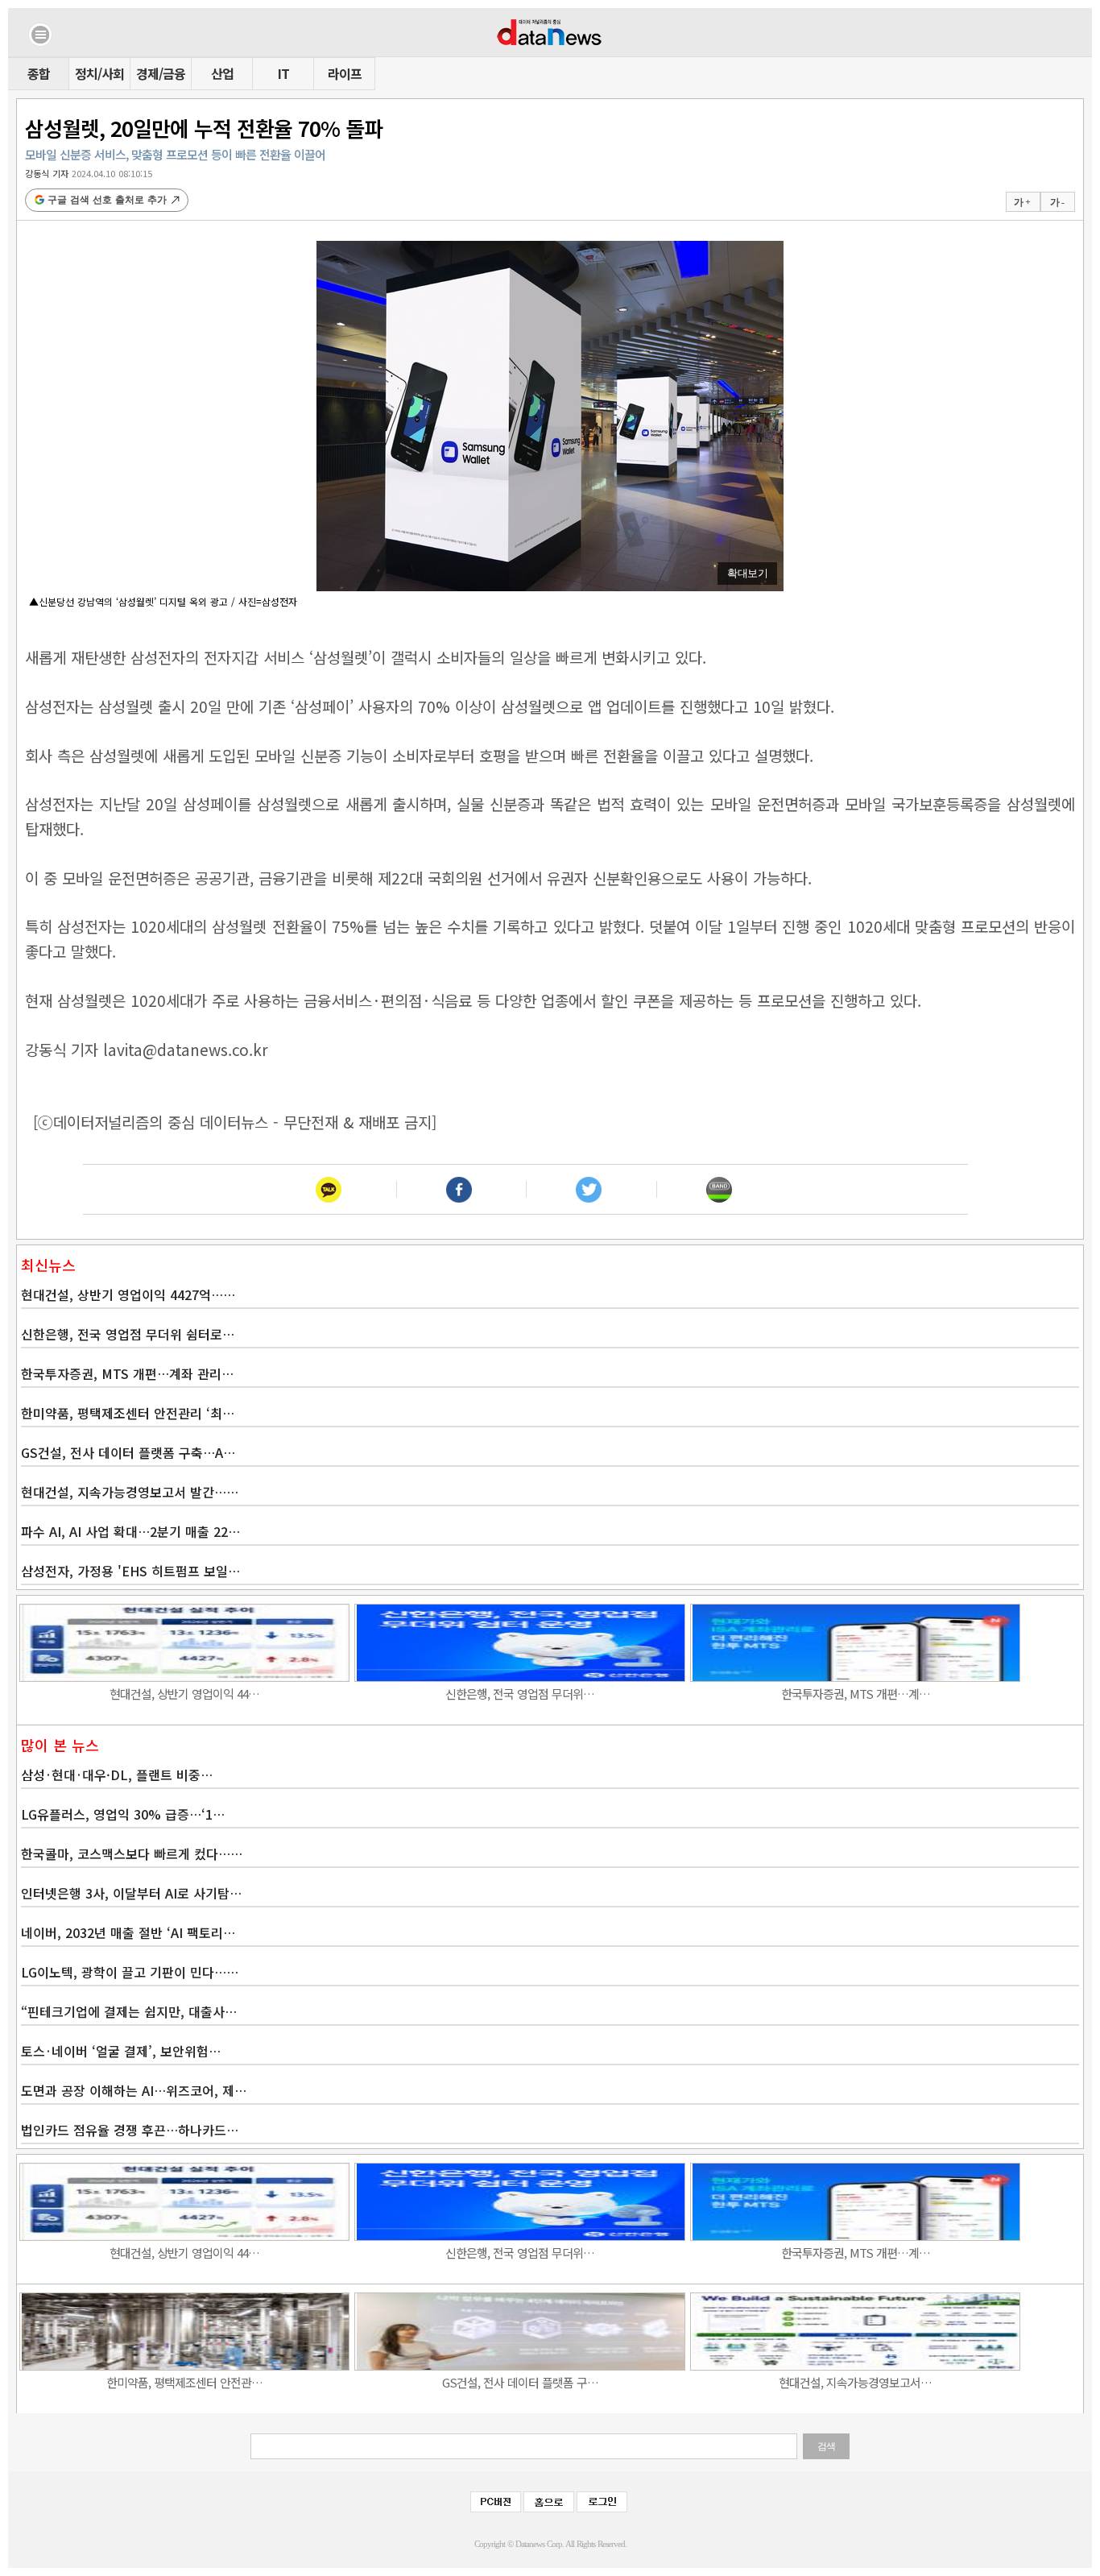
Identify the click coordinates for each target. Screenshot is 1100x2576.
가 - (1057, 202)
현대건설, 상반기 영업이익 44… (184, 1694)
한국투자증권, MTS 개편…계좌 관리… (127, 1373)
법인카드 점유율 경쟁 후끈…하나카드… (130, 2130)
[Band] (719, 1189)
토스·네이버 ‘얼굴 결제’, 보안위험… (121, 2051)
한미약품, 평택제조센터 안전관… (184, 2382)
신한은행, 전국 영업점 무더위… (520, 1694)
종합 (39, 73)
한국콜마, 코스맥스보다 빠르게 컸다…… (132, 1853)
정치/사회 (99, 73)
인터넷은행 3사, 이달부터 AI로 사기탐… (131, 1893)
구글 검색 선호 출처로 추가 (107, 200)
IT (283, 73)
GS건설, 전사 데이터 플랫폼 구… (520, 2382)
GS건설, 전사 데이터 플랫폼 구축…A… (128, 1452)
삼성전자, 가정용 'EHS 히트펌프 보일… (130, 1571)
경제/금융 (161, 73)
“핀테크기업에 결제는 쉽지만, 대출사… (129, 2011)
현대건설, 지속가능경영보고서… (855, 2382)
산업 (222, 73)
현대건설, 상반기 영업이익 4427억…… (128, 1294)
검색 (826, 2446)
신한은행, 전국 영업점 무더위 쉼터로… (128, 1334)
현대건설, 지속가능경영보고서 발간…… (130, 1492)
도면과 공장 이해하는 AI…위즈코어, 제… (134, 2090)
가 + (1022, 202)
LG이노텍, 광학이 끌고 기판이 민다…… (130, 1972)
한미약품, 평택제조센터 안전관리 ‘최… (128, 1413)
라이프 (345, 73)
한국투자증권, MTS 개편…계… (856, 1694)
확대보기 (747, 573)
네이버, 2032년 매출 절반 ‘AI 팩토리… (128, 1932)
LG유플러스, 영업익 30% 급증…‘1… (123, 1814)
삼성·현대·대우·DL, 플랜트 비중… (117, 1775)
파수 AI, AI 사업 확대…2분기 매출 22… (130, 1531)
